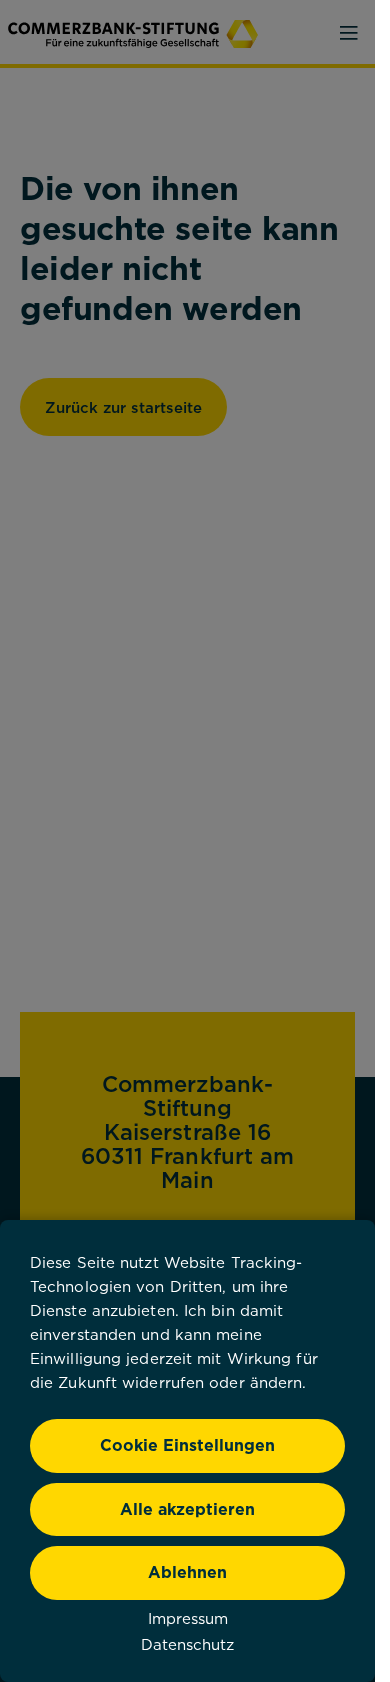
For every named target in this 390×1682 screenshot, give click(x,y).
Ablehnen (187, 1572)
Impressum (188, 1618)
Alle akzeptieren (187, 1509)
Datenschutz (187, 1644)
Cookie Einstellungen (187, 1445)
